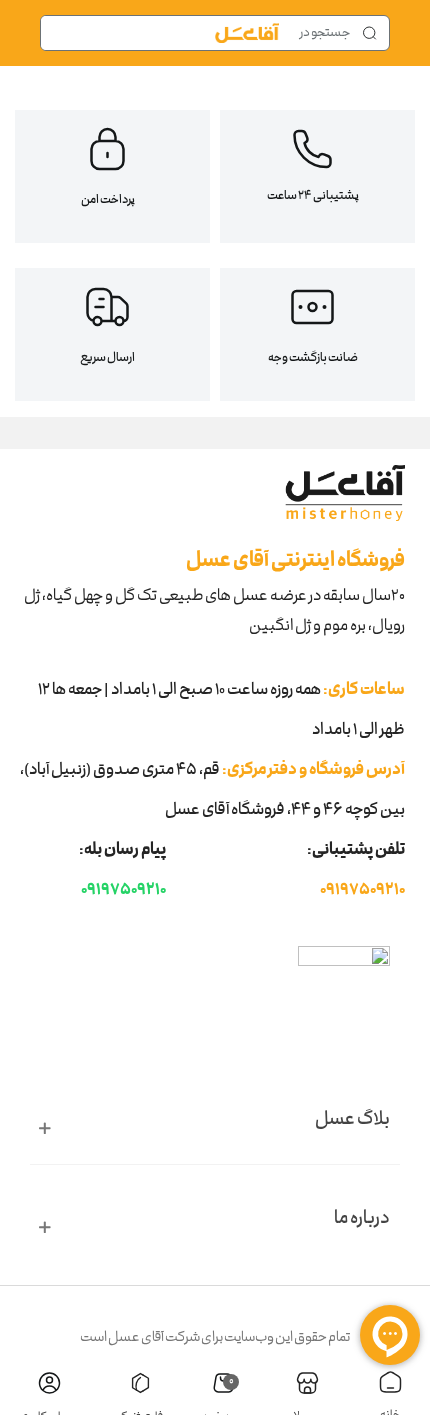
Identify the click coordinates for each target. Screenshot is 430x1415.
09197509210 (362, 891)
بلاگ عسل (352, 1120)
